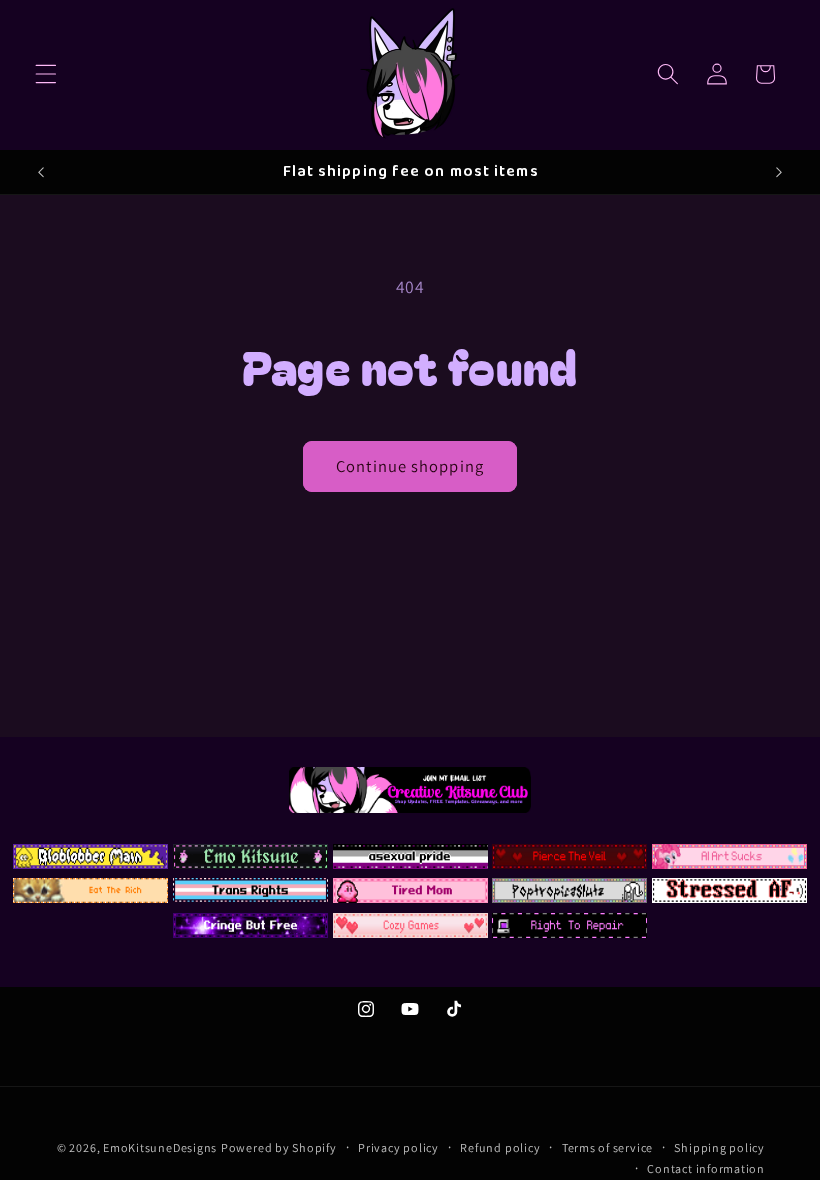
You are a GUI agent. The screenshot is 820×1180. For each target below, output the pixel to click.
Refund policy (500, 1147)
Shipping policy (719, 1147)
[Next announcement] (779, 172)
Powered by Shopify (279, 1147)
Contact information (706, 1168)
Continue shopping (410, 466)
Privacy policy (398, 1147)
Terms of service (607, 1147)
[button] (46, 74)
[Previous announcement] (41, 172)
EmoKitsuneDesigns (160, 1147)
